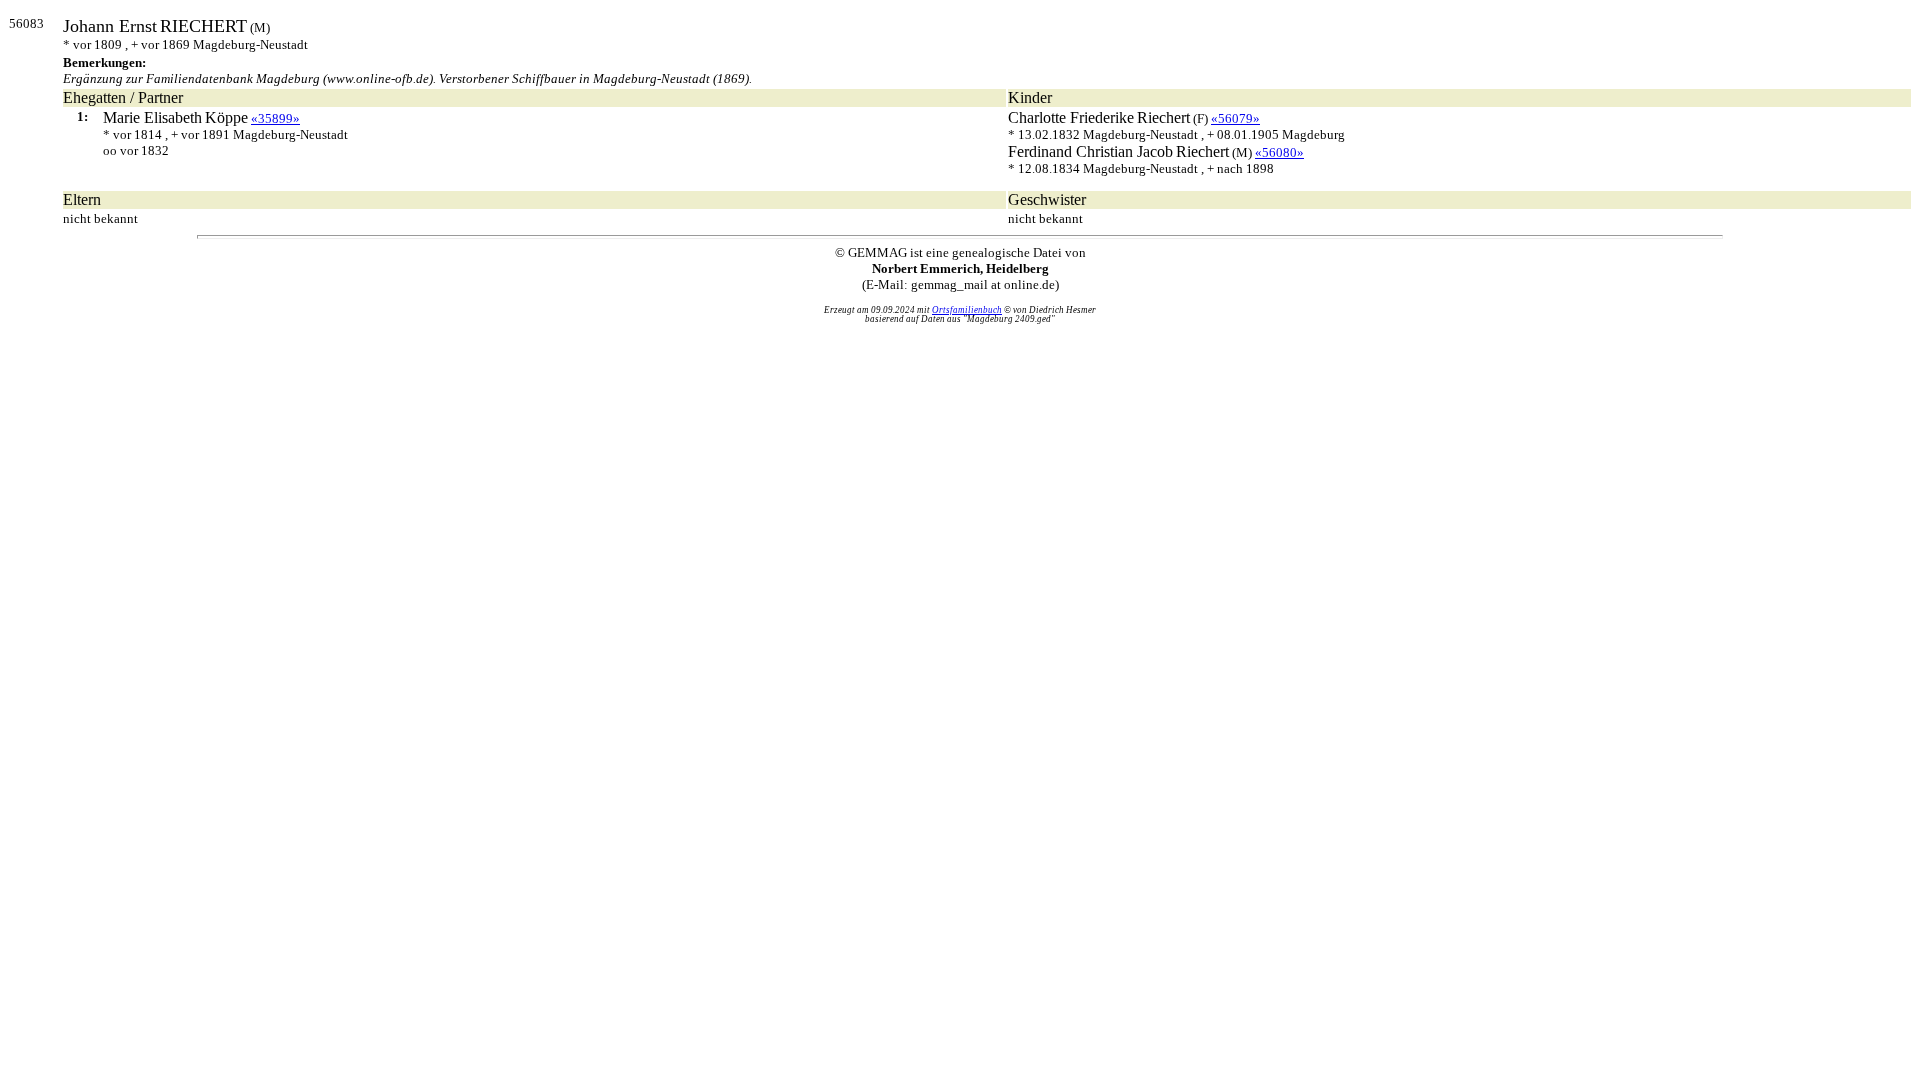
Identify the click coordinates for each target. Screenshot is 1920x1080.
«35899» (275, 118)
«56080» (1279, 152)
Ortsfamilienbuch (967, 310)
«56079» (1235, 118)
